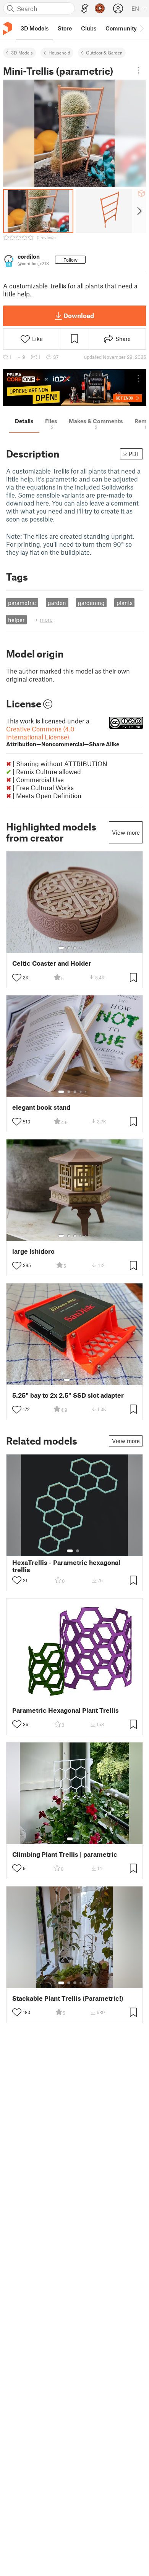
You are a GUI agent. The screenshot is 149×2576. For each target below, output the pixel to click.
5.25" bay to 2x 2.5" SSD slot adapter (68, 1395)
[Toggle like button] (17, 978)
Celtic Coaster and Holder (52, 963)
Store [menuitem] (65, 28)
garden (57, 603)
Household (59, 53)
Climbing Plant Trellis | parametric (65, 1854)
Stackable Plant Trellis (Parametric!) (68, 1998)
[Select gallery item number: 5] (86, 948)
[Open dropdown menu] (138, 70)
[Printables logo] (8, 28)
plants (125, 603)
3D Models (22, 53)
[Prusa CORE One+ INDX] (74, 388)
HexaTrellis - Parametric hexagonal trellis (66, 1566)
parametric (22, 603)
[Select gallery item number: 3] (75, 948)
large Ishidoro (33, 1251)
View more (126, 832)
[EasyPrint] (85, 9)
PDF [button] (134, 454)
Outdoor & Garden (104, 53)
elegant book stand (41, 1107)
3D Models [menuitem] (35, 28)
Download (79, 315)
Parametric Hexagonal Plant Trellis (66, 1710)
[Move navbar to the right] (141, 28)
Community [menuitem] (121, 28)
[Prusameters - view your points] (100, 8)
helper (16, 620)
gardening (91, 603)
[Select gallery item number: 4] (81, 948)
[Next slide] (139, 211)
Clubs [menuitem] (89, 28)
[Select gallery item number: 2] (69, 948)
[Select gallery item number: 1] (61, 948)
